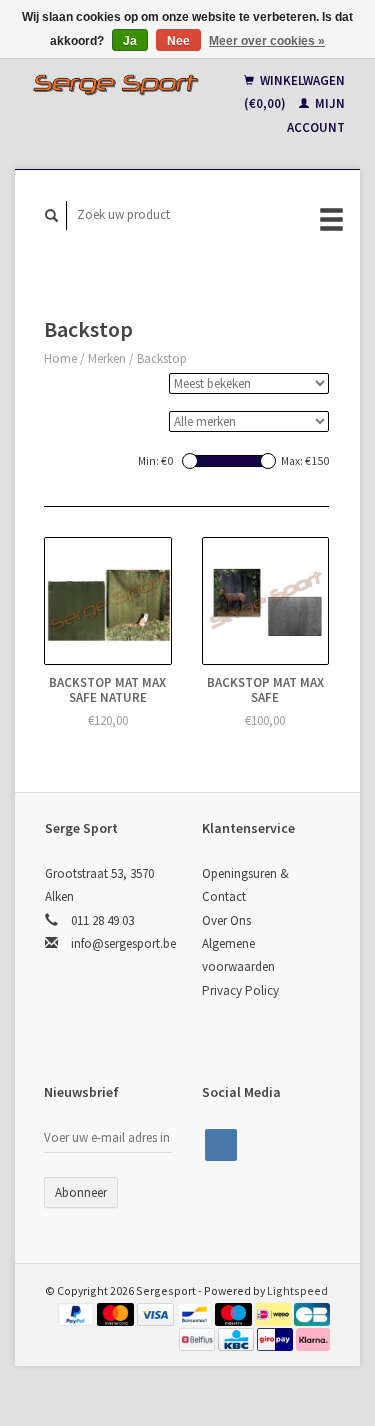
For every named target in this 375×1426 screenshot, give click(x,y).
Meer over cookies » (267, 41)
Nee (178, 41)
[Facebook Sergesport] (221, 1145)
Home (60, 358)
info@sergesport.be (123, 943)
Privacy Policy (240, 990)
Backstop (162, 358)
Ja (130, 41)
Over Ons (226, 920)
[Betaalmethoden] (78, 1313)
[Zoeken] (52, 215)
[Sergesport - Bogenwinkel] (116, 84)
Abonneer (81, 1192)
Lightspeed (297, 1290)
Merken (107, 358)
